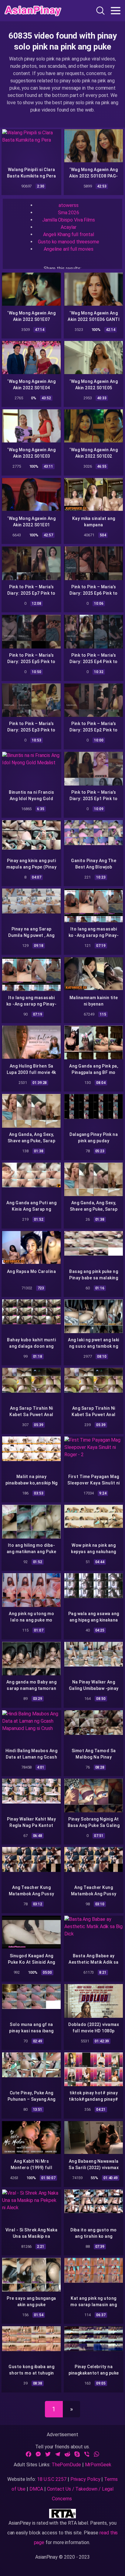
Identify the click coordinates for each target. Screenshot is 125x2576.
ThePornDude (66, 2465)
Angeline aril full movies (68, 249)
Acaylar (68, 227)
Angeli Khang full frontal (68, 234)
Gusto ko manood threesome (69, 242)
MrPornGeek (98, 2465)
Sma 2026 (69, 213)
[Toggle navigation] (116, 11)
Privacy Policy (85, 2479)
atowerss (68, 205)
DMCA (36, 2489)
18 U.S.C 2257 (52, 2479)
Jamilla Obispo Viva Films (69, 220)
